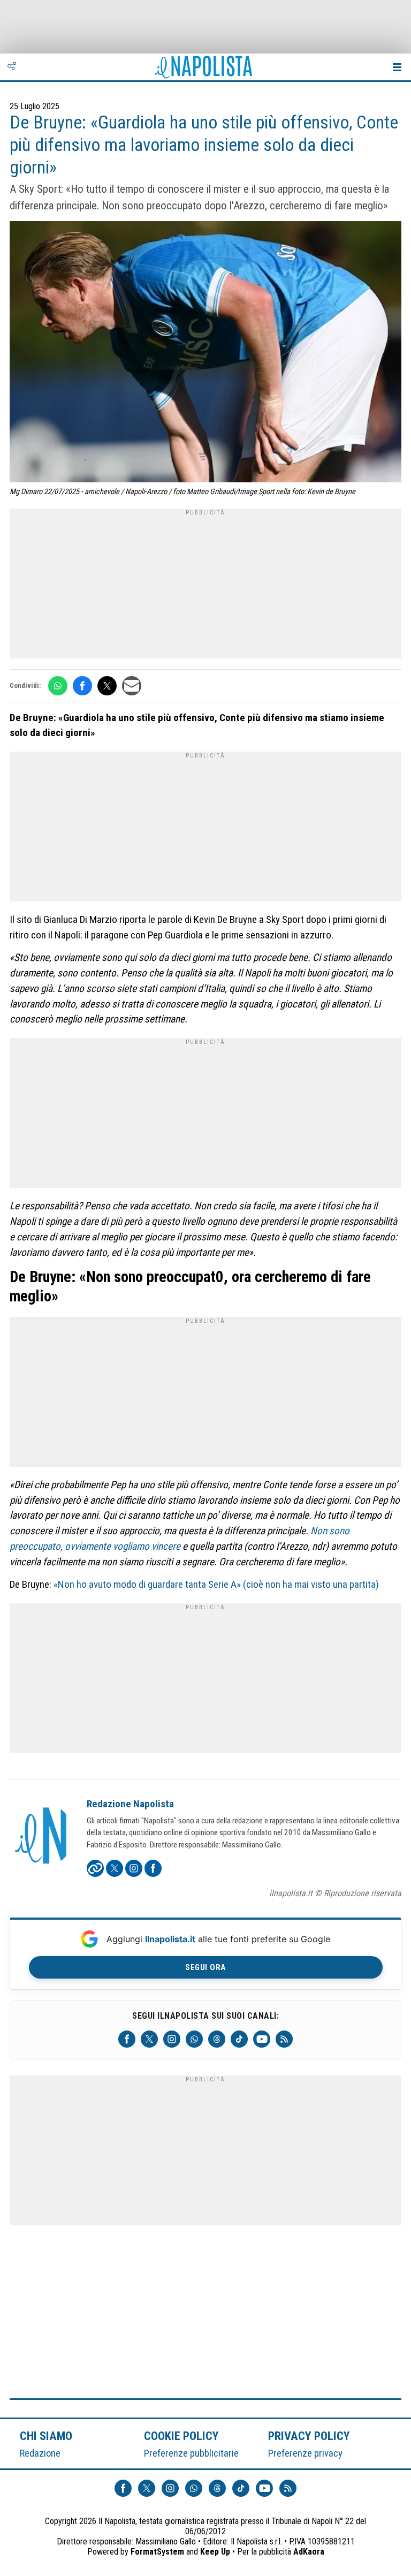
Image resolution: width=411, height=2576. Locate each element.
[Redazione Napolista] (42, 1837)
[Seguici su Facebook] (127, 2039)
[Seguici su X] (149, 2039)
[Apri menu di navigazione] (397, 67)
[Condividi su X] (107, 686)
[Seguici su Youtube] (262, 2039)
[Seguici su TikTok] (239, 2039)
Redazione (40, 2453)
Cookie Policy (182, 2436)
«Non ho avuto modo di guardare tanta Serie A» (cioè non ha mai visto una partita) (216, 1584)
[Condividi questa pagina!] (12, 67)
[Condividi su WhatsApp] (58, 686)
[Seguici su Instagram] (172, 2039)
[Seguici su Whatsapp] (194, 2039)
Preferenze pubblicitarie (191, 2453)
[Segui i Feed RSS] (284, 2039)
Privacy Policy (309, 2436)
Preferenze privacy (305, 2453)
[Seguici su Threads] (217, 2039)
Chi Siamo (46, 2436)
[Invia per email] (132, 686)
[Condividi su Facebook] (82, 686)
